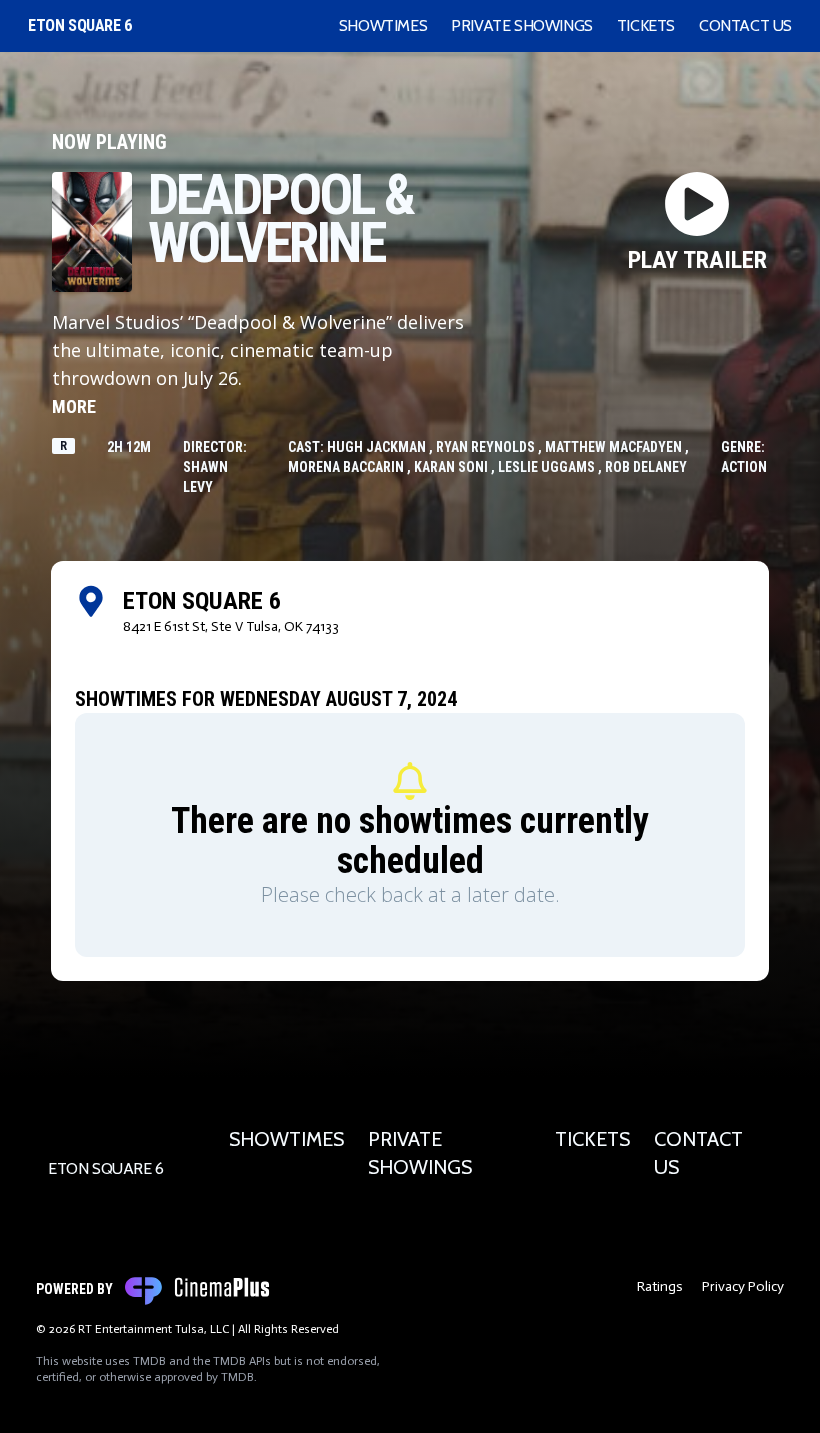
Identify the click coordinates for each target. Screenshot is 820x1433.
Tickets (646, 25)
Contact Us (745, 25)
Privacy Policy (743, 1286)
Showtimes (383, 25)
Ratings (660, 1286)
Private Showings (522, 25)
